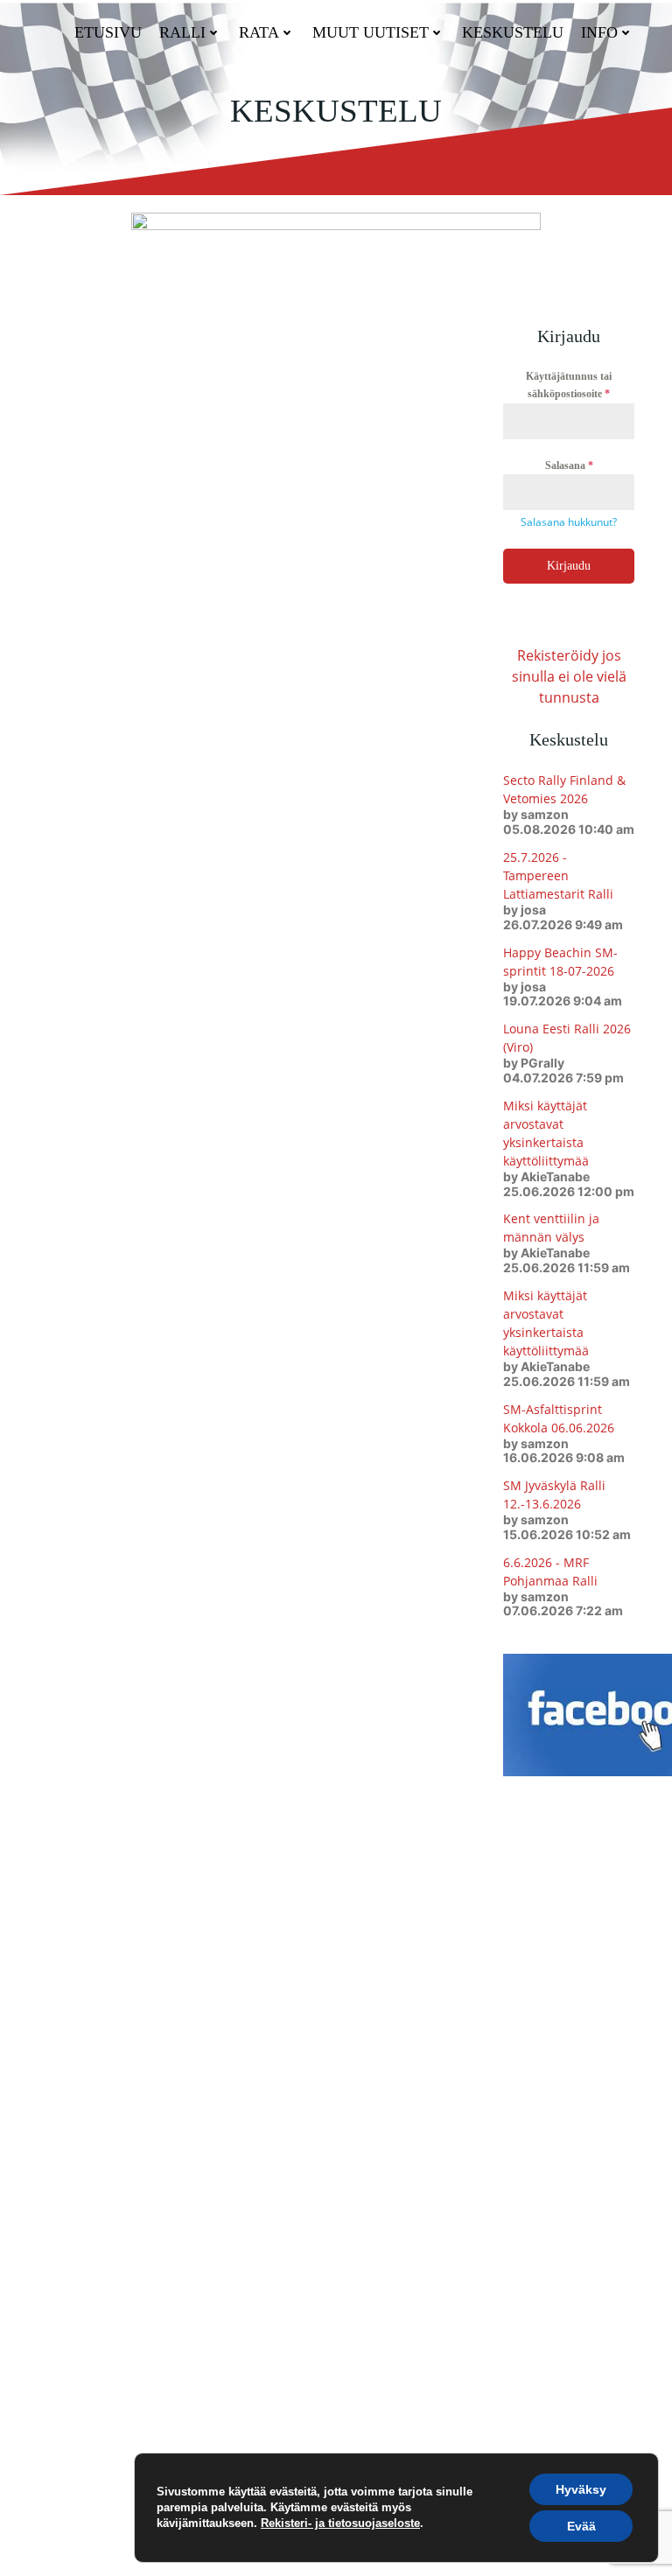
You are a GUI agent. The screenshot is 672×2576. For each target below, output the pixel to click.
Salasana (569, 465)
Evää (581, 2526)
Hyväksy (581, 2489)
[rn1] (336, 237)
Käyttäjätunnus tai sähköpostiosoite (569, 385)
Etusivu (108, 32)
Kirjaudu (569, 566)
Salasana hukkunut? (569, 522)
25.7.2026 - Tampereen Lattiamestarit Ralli (558, 875)
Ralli (182, 32)
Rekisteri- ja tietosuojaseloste (340, 2523)
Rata (259, 32)
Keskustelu (513, 32)
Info (599, 32)
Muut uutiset (371, 32)
